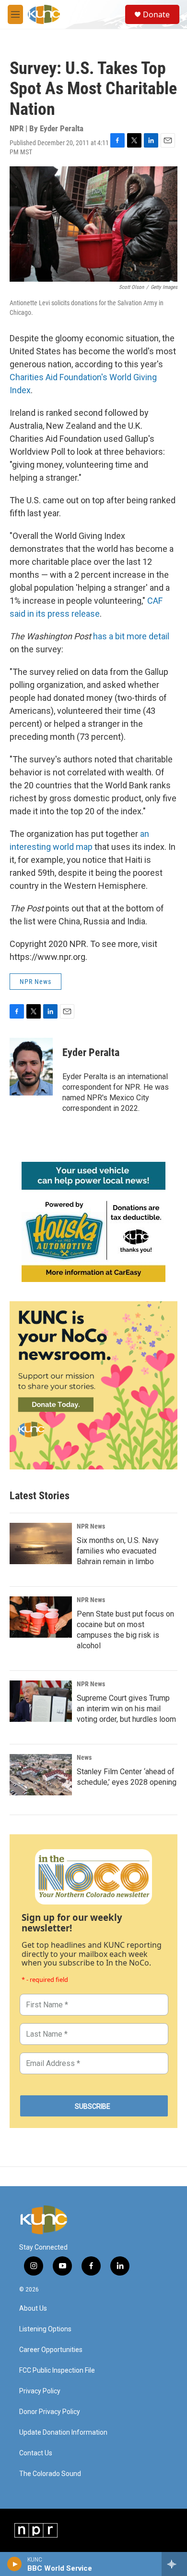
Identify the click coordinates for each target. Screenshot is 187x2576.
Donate (156, 14)
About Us (33, 2308)
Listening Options (45, 2329)
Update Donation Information (63, 2433)
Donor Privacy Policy (50, 2412)
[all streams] (174, 2564)
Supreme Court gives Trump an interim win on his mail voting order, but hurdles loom (126, 1709)
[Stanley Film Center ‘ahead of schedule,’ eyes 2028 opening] (41, 1775)
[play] (15, 2564)
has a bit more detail (131, 636)
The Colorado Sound (50, 2474)
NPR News (35, 982)
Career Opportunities (51, 2350)
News (84, 1757)
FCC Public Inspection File (57, 2371)
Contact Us (36, 2453)
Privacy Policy (40, 2391)
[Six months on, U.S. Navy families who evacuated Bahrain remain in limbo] (41, 1543)
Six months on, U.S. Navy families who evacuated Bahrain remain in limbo (118, 1551)
